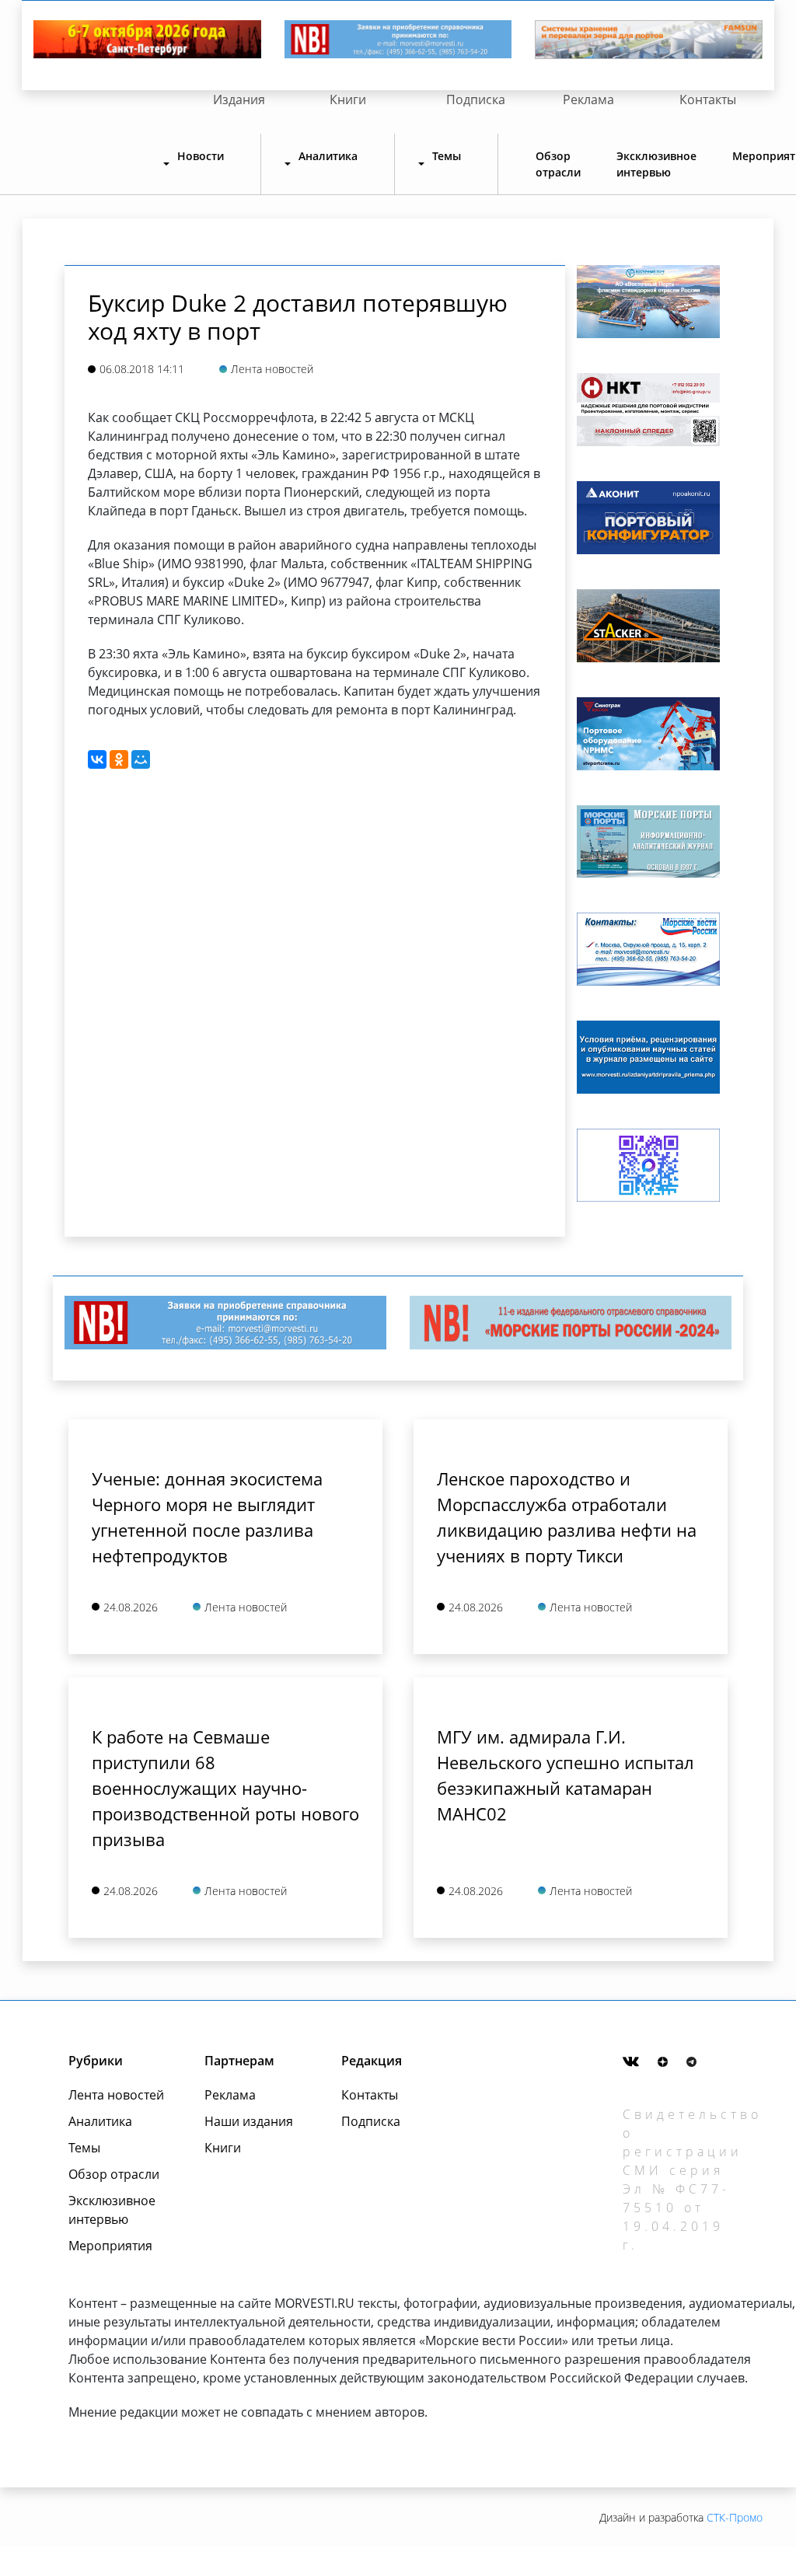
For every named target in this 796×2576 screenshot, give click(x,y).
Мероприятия (110, 2246)
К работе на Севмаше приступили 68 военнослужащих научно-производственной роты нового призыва (225, 1788)
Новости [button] (201, 156)
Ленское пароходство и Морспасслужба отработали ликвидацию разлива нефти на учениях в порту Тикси (567, 1517)
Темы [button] (447, 156)
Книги (348, 99)
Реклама (588, 99)
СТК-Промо (735, 2517)
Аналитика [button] (328, 156)
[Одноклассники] (119, 759)
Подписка (476, 99)
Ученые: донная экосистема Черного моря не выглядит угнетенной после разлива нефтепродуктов (207, 1517)
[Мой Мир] (141, 759)
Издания (239, 99)
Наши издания (249, 2121)
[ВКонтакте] (97, 759)
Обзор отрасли (558, 164)
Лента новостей (116, 2095)
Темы (84, 2148)
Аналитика (100, 2121)
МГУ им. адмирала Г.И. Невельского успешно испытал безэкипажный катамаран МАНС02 (566, 1775)
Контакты (708, 99)
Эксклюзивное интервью (656, 164)
